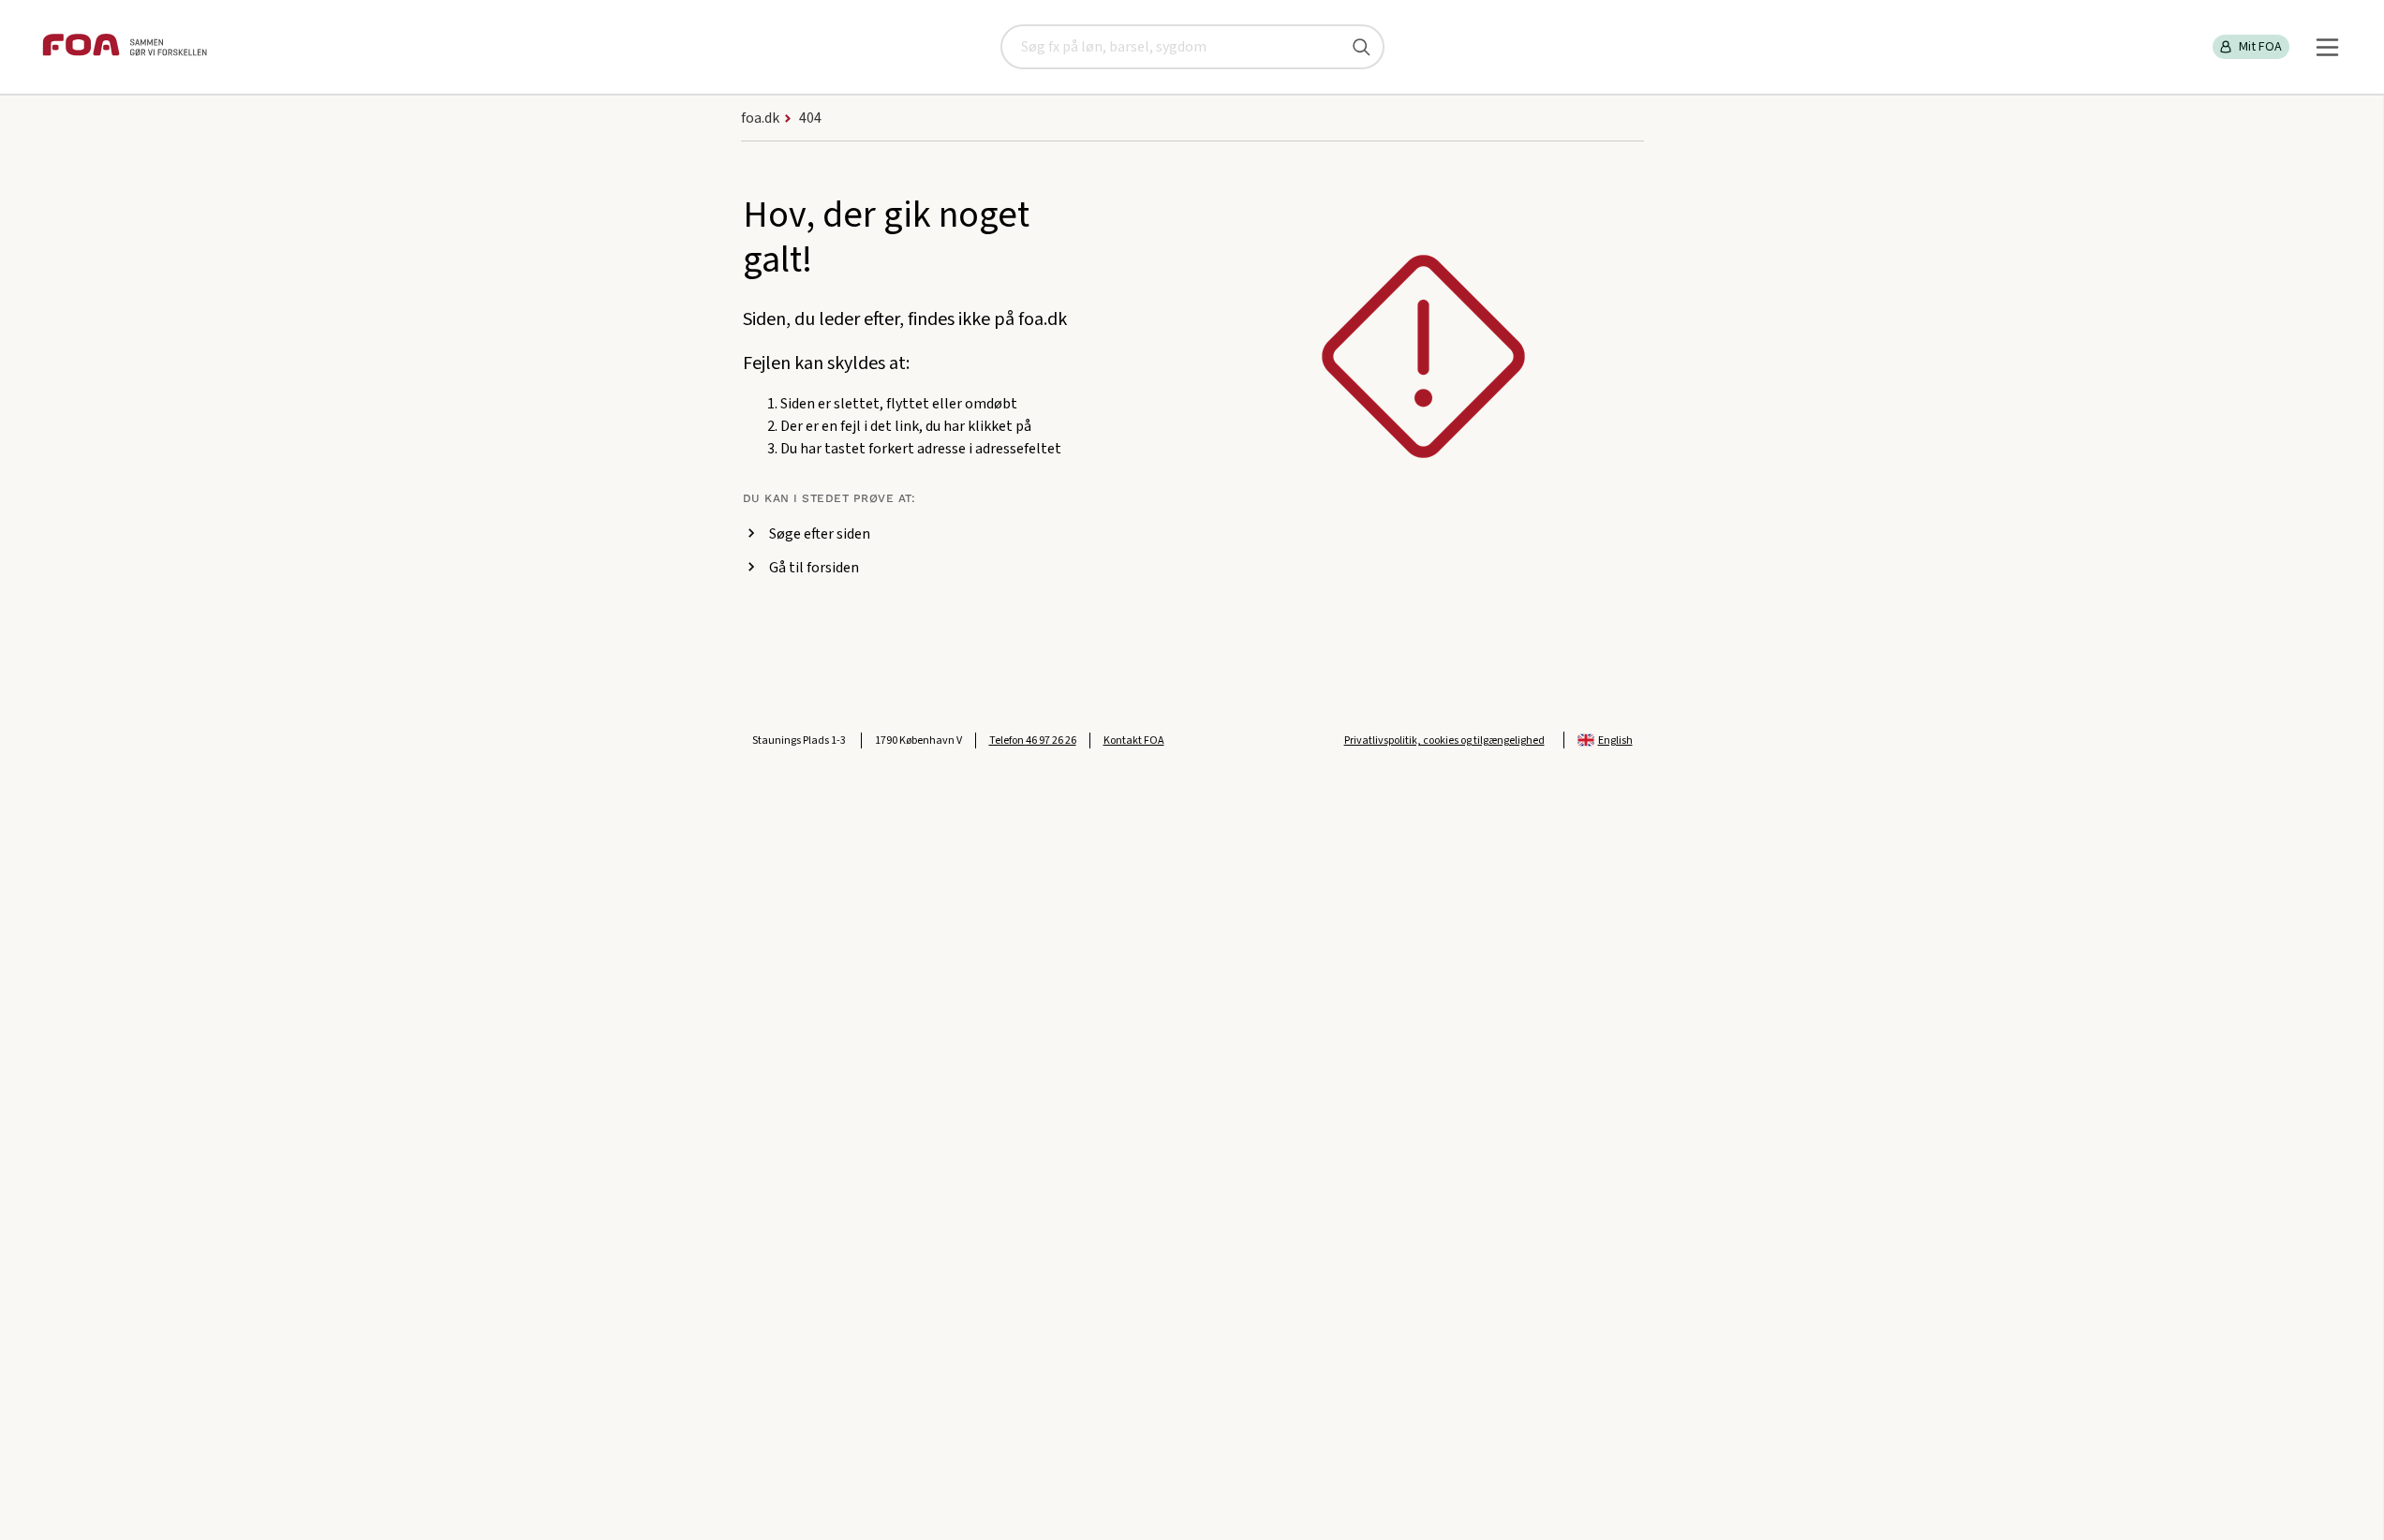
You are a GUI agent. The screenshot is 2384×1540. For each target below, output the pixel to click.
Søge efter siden (820, 534)
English (1615, 740)
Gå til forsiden (814, 568)
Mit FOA (2260, 47)
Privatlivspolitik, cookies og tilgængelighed (1444, 740)
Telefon (1033, 740)
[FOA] (125, 47)
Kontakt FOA (1134, 740)
